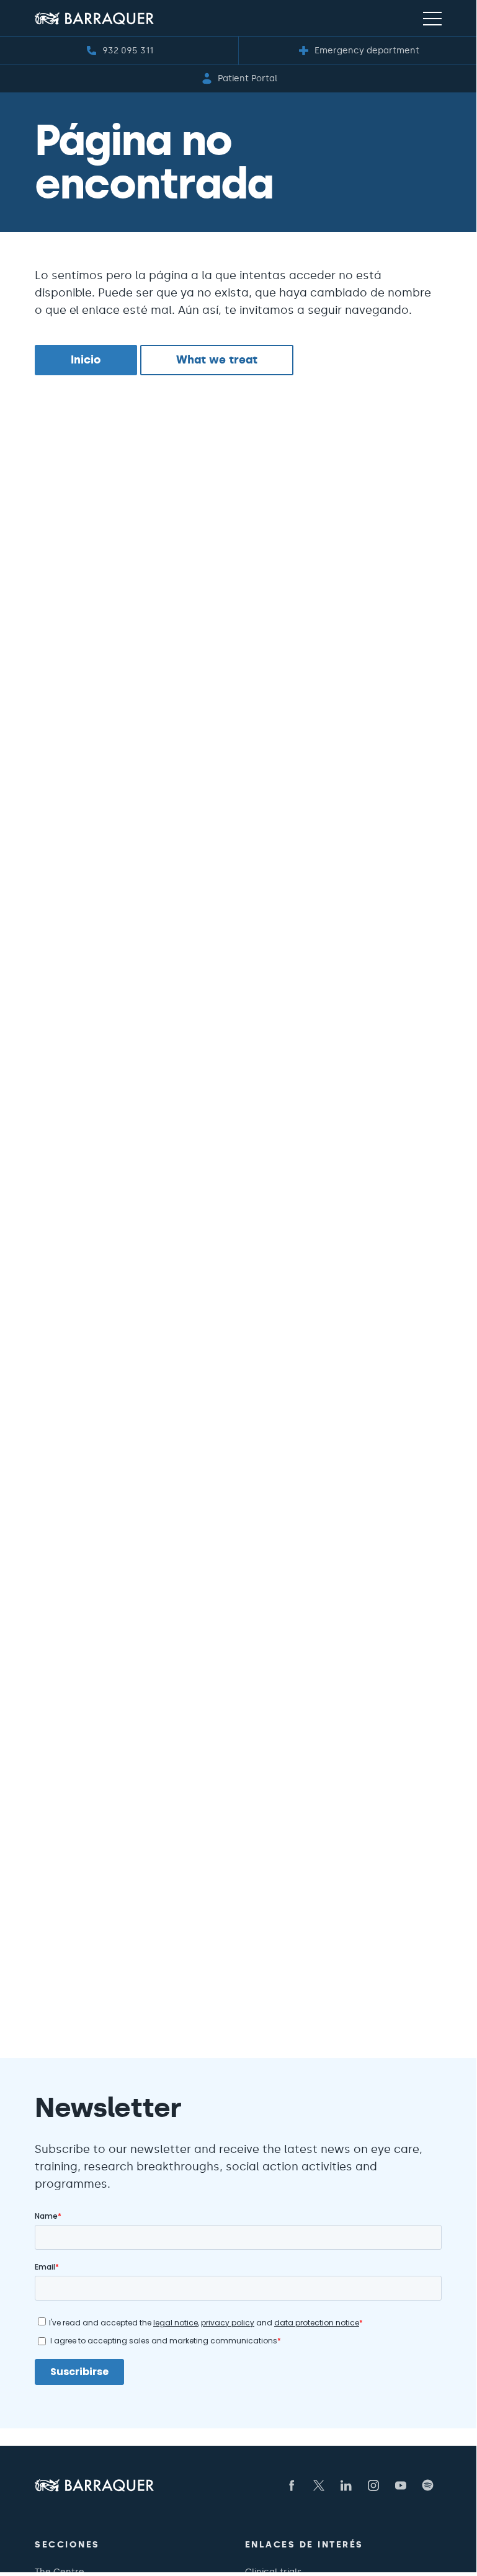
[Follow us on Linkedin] (346, 2485)
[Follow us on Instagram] (373, 2485)
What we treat (217, 360)
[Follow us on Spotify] (428, 2485)
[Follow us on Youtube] (401, 2485)
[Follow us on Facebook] (292, 2485)
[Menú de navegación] (432, 18)
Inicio (86, 360)
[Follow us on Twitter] (319, 2485)
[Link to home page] (94, 18)
